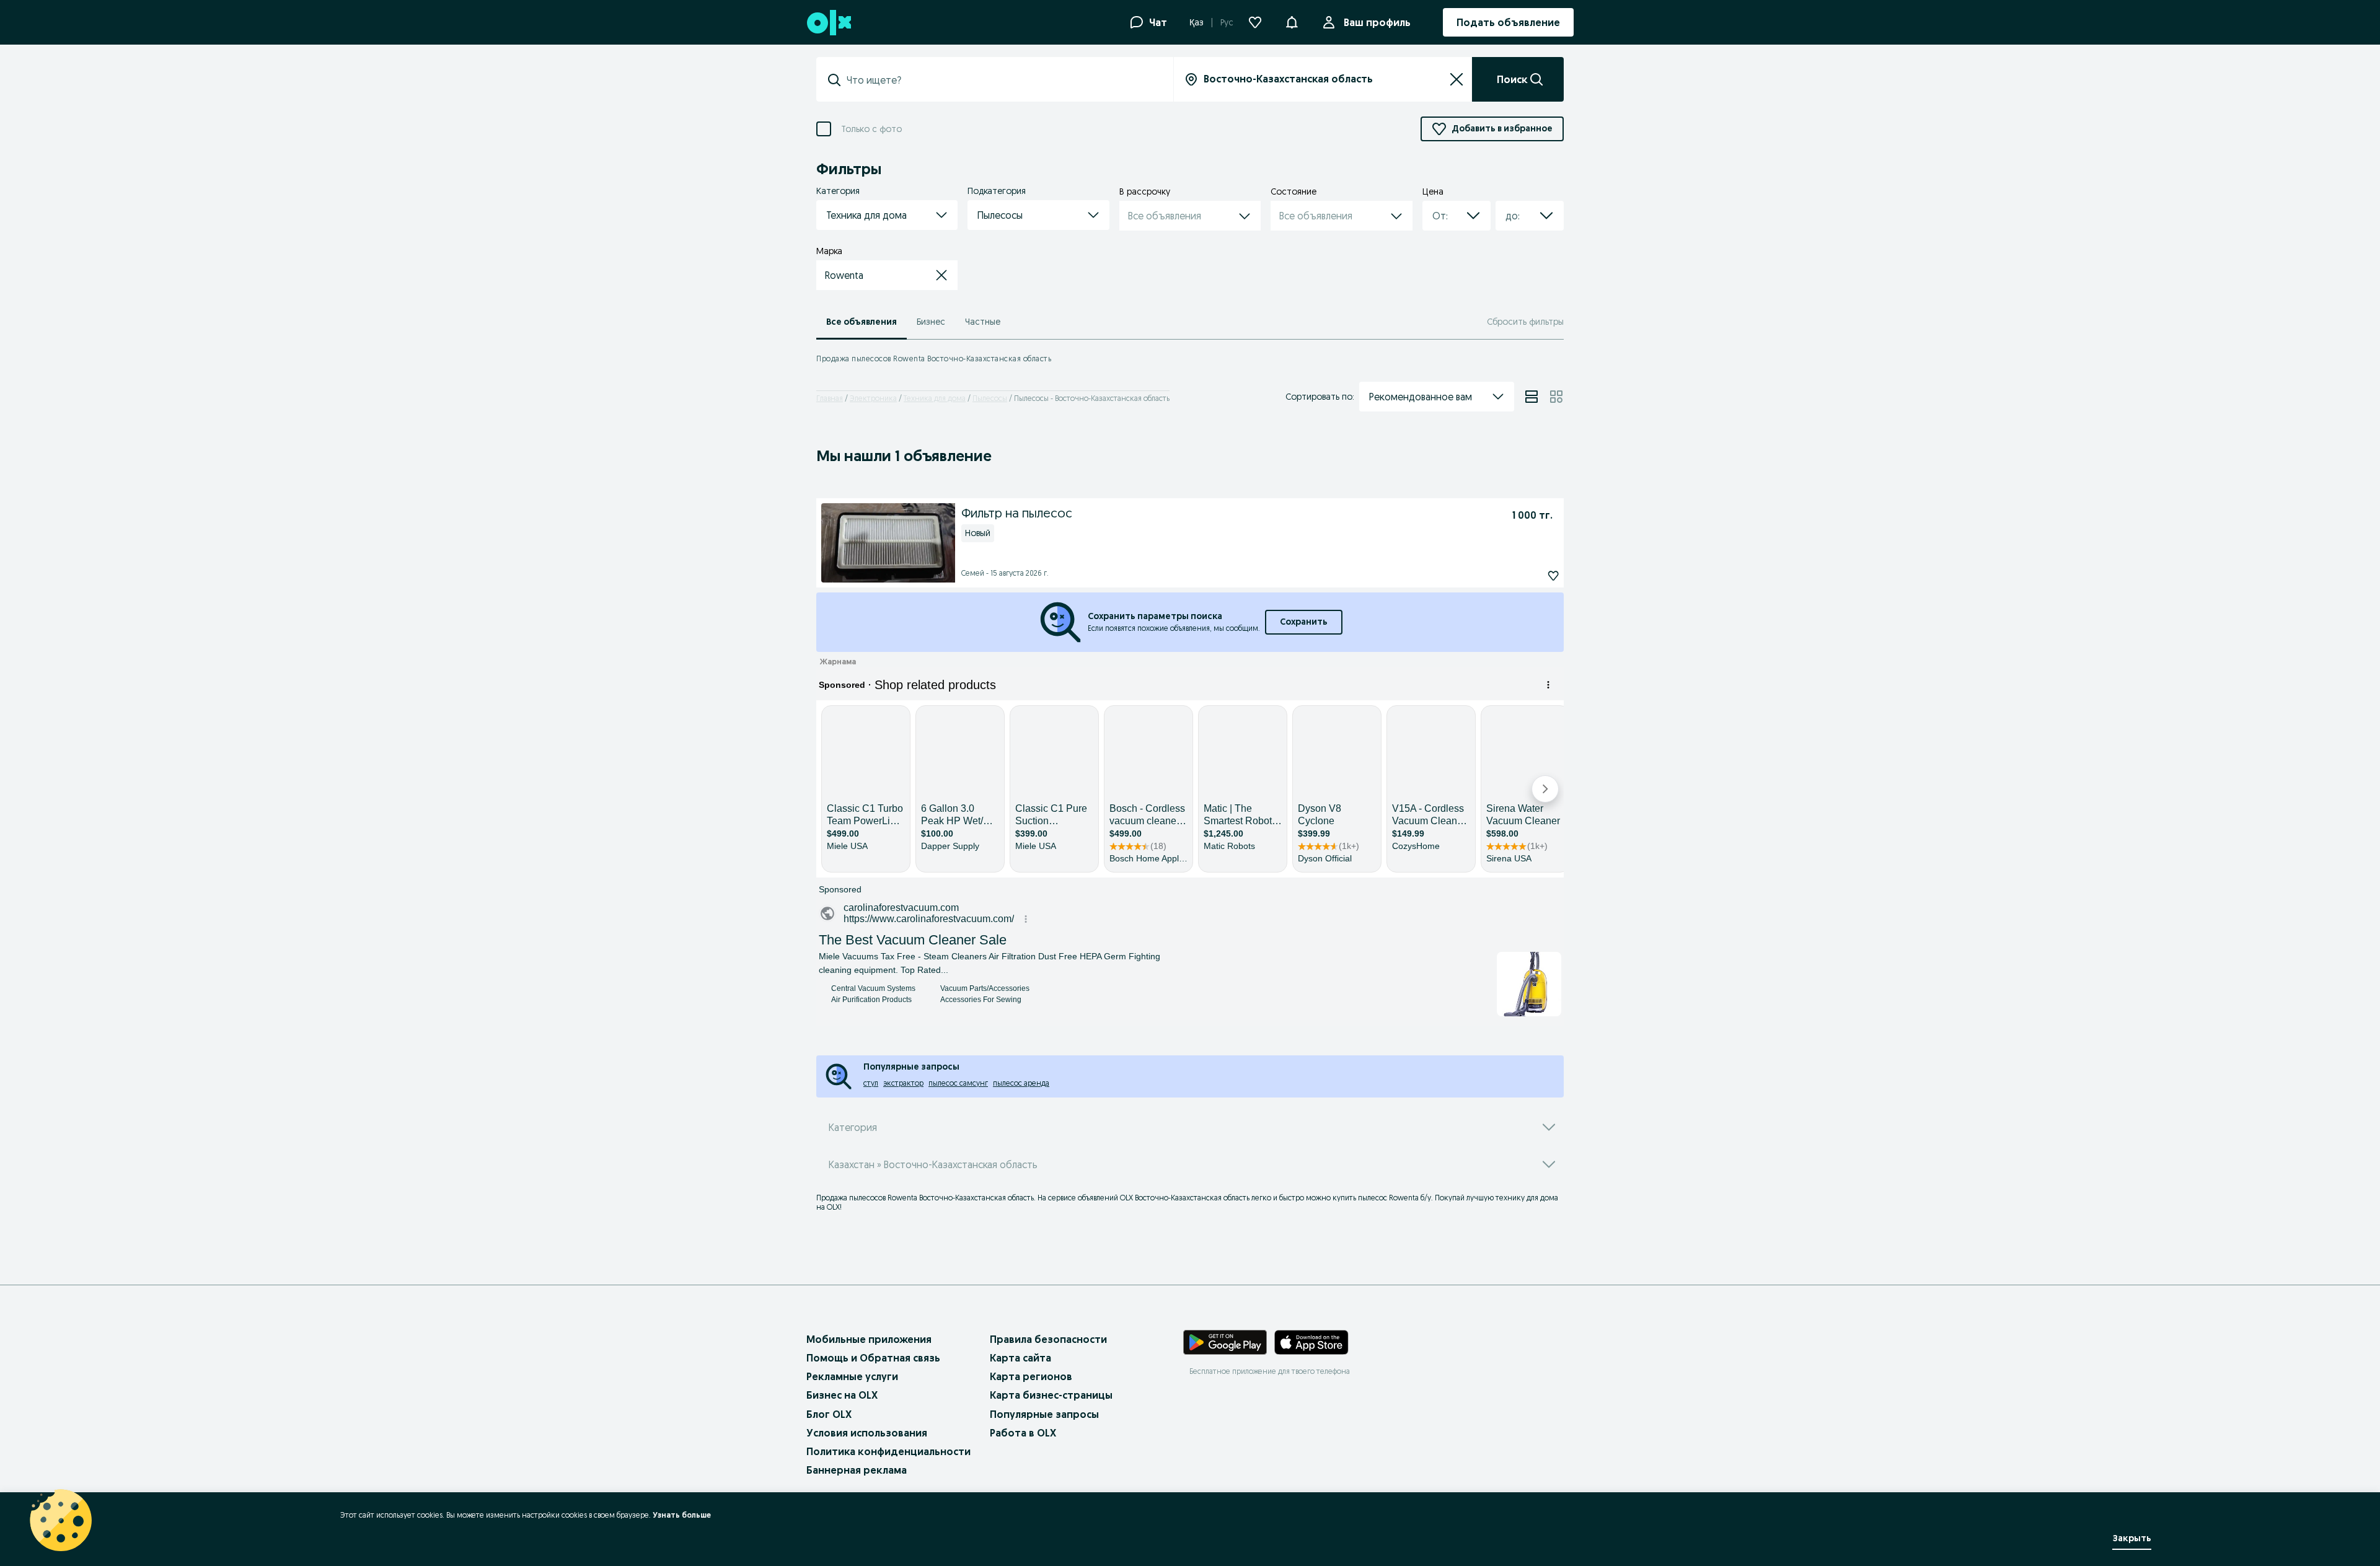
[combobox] (1002, 80)
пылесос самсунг (958, 1083)
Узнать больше (682, 1515)
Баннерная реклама (857, 1470)
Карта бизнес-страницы (1051, 1395)
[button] (1292, 21)
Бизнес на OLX (842, 1395)
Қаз (1197, 22)
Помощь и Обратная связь (873, 1358)
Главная (830, 398)
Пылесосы (990, 398)
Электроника (873, 398)
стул (871, 1083)
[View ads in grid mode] (1556, 397)
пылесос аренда (1021, 1083)
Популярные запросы (1044, 1414)
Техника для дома (935, 398)
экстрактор (903, 1083)
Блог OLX (829, 1414)
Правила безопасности (1048, 1339)
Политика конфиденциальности (888, 1451)
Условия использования (867, 1433)
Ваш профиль (1377, 22)
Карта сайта (1020, 1358)
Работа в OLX (1023, 1433)
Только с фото (871, 129)
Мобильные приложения (869, 1339)
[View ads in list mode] (1532, 397)
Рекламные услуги (852, 1376)
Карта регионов (1031, 1376)
